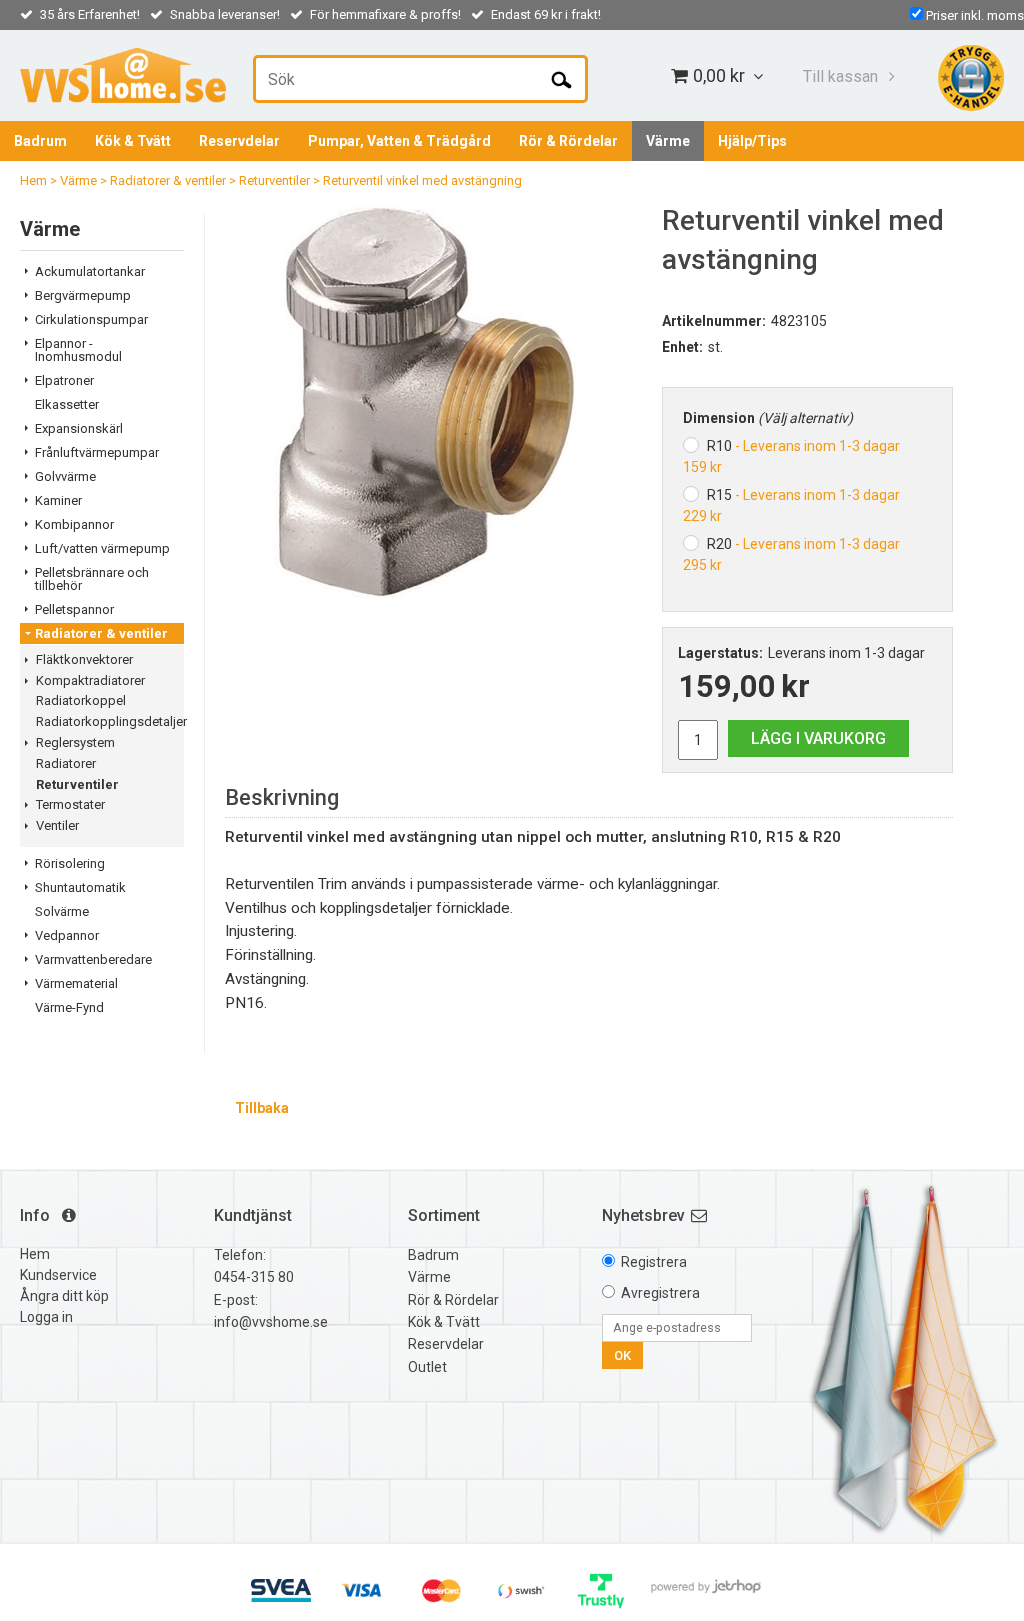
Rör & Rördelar (568, 141)
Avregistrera (660, 1293)
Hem (33, 180)
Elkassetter (67, 404)
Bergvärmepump (83, 295)
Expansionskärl (79, 428)
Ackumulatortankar (90, 271)
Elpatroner (64, 380)
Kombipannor (74, 524)
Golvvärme (65, 476)
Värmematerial (76, 983)
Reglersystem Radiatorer (75, 753)
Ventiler (57, 825)
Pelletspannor (74, 609)
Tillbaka (262, 1108)
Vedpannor (67, 935)
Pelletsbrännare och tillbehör (92, 579)
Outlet (427, 1367)
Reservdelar (239, 141)
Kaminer (58, 500)
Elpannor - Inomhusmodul (78, 350)
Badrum (40, 141)
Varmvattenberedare (93, 959)
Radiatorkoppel (81, 700)
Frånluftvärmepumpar (97, 452)
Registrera (654, 1262)
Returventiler (274, 180)
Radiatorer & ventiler (168, 180)
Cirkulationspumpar (91, 319)
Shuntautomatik (80, 887)
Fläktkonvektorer (84, 659)
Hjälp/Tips (752, 141)
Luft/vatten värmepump (102, 548)
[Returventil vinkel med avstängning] (428, 401)
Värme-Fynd (69, 1007)
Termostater (70, 804)
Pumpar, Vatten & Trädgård (399, 141)
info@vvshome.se (271, 1322)
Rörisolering (70, 863)
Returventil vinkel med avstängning (422, 180)
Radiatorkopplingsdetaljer (110, 721)
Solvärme (62, 911)
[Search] (561, 79)
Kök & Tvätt (133, 141)
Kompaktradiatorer (90, 680)
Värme (668, 141)
